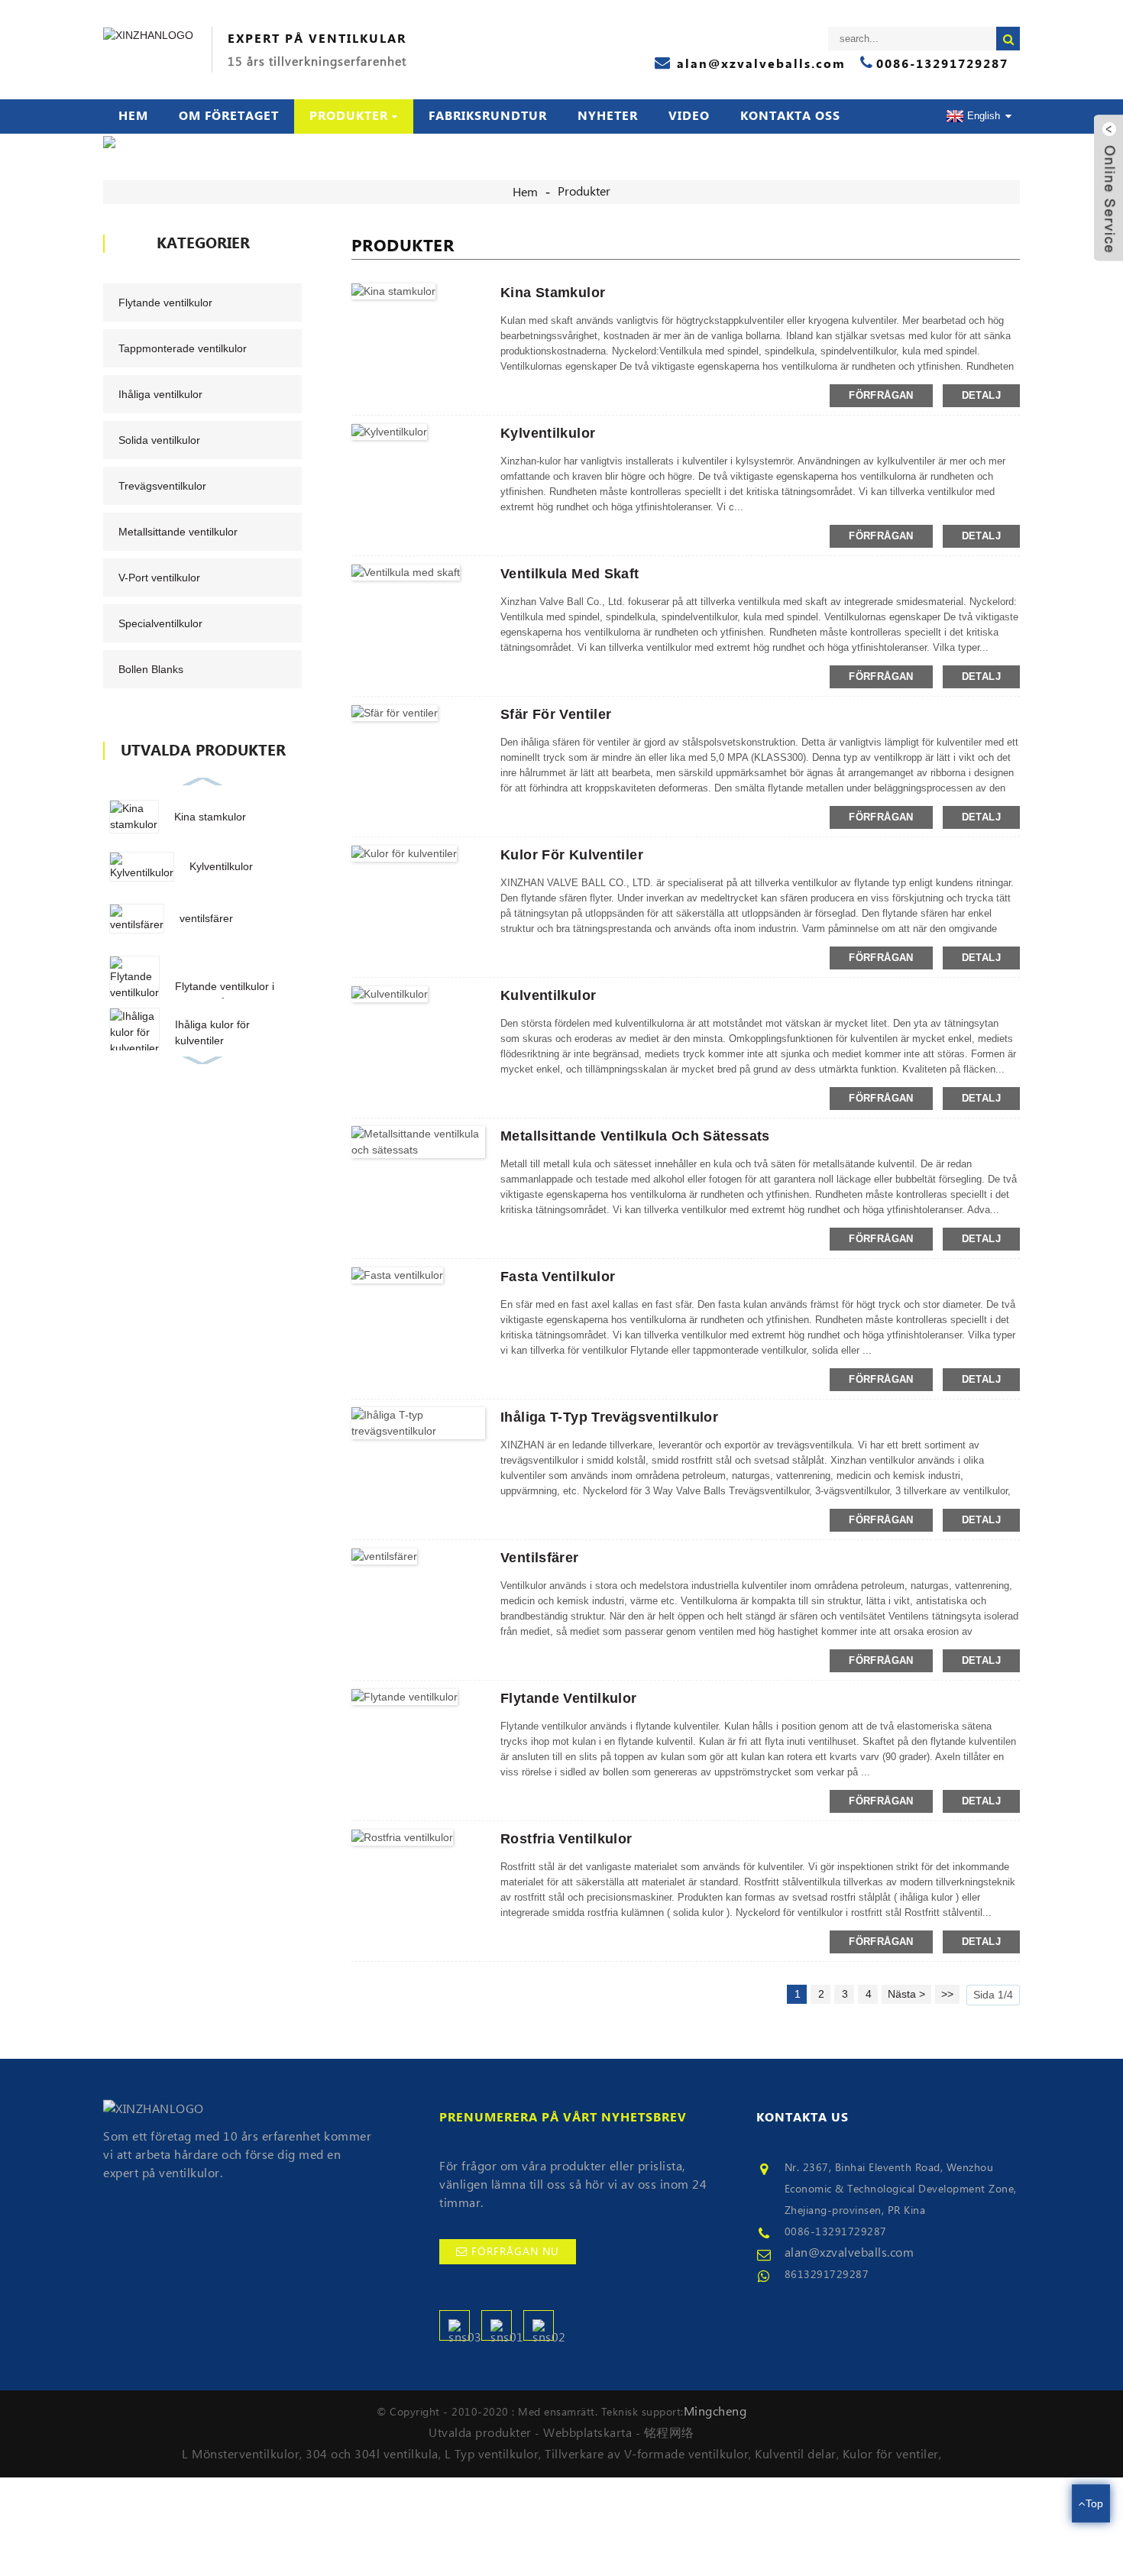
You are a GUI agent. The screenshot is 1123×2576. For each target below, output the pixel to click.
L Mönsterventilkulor (241, 2455)
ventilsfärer (206, 918)
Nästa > (906, 1994)
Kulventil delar (796, 2455)
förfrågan (881, 395)
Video (689, 116)
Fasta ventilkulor (558, 1277)
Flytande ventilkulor (165, 303)
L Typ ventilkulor (492, 2455)
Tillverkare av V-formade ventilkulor (647, 2455)
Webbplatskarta (587, 2433)
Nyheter (608, 116)
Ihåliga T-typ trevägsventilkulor (609, 1417)
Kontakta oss (790, 116)
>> (947, 1994)
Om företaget (229, 116)
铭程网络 (669, 2433)
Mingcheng (715, 2412)
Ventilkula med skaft (570, 574)
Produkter (349, 116)
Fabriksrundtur (488, 116)
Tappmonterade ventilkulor (183, 348)
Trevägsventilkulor (162, 486)
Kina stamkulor (210, 817)
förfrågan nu (515, 2252)
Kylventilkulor (221, 866)
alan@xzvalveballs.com (850, 2253)
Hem (133, 116)
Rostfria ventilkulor (566, 1839)
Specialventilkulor (160, 623)
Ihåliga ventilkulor (160, 394)
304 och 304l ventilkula (372, 2455)
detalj (981, 395)
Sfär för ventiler (556, 714)
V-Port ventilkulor (159, 578)
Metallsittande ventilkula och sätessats (635, 1136)
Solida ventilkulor (159, 440)
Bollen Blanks (151, 669)
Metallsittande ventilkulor (178, 532)
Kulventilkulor (548, 995)
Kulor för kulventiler (572, 855)
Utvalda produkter (480, 2433)
